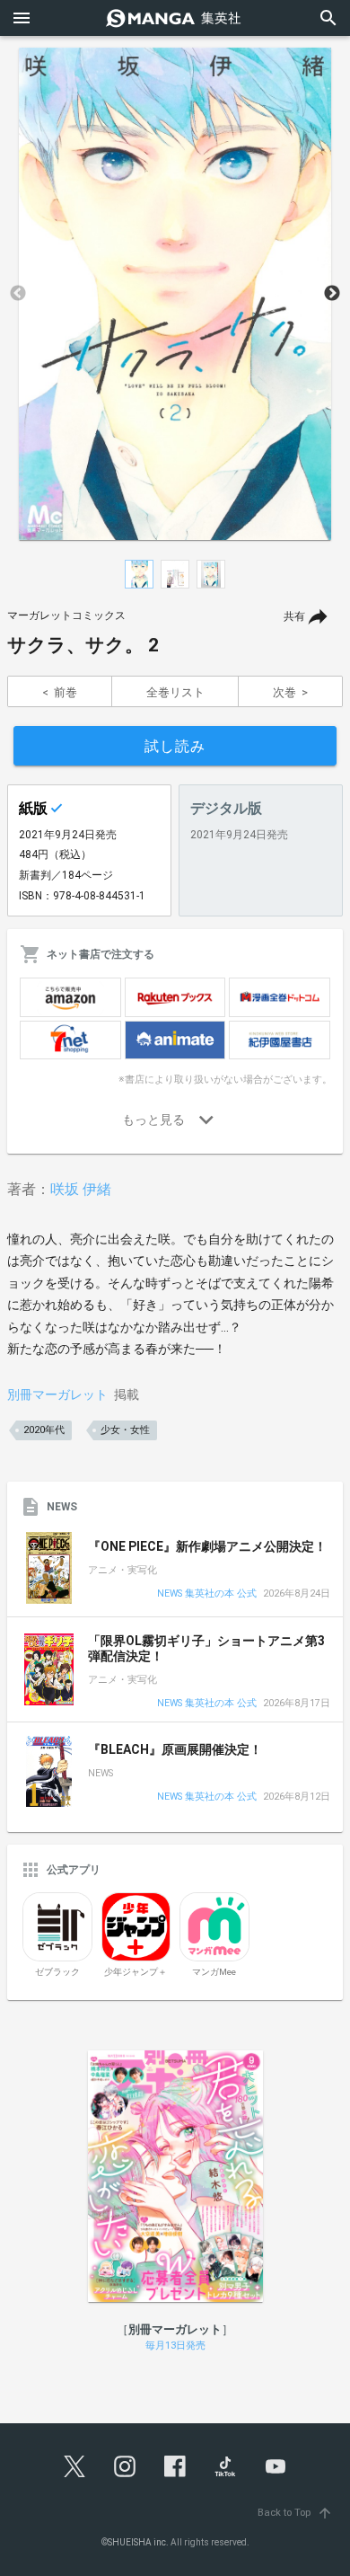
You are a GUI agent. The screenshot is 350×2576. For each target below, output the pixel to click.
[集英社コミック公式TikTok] (225, 2466)
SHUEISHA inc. (138, 2542)
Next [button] (332, 294)
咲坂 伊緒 (81, 1189)
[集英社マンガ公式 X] (74, 2466)
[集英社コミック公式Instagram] (125, 2466)
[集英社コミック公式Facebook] (175, 2466)
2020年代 (44, 1430)
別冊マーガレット (57, 1394)
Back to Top (295, 2513)
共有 (294, 616)
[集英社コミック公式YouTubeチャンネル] (276, 2466)
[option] (175, 294)
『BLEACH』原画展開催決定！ (175, 1749)
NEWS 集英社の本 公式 (207, 1594)
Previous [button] (18, 294)
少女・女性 (125, 1430)
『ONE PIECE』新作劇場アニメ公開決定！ (207, 1546)
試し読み (175, 746)
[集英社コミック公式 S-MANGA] (175, 18)
